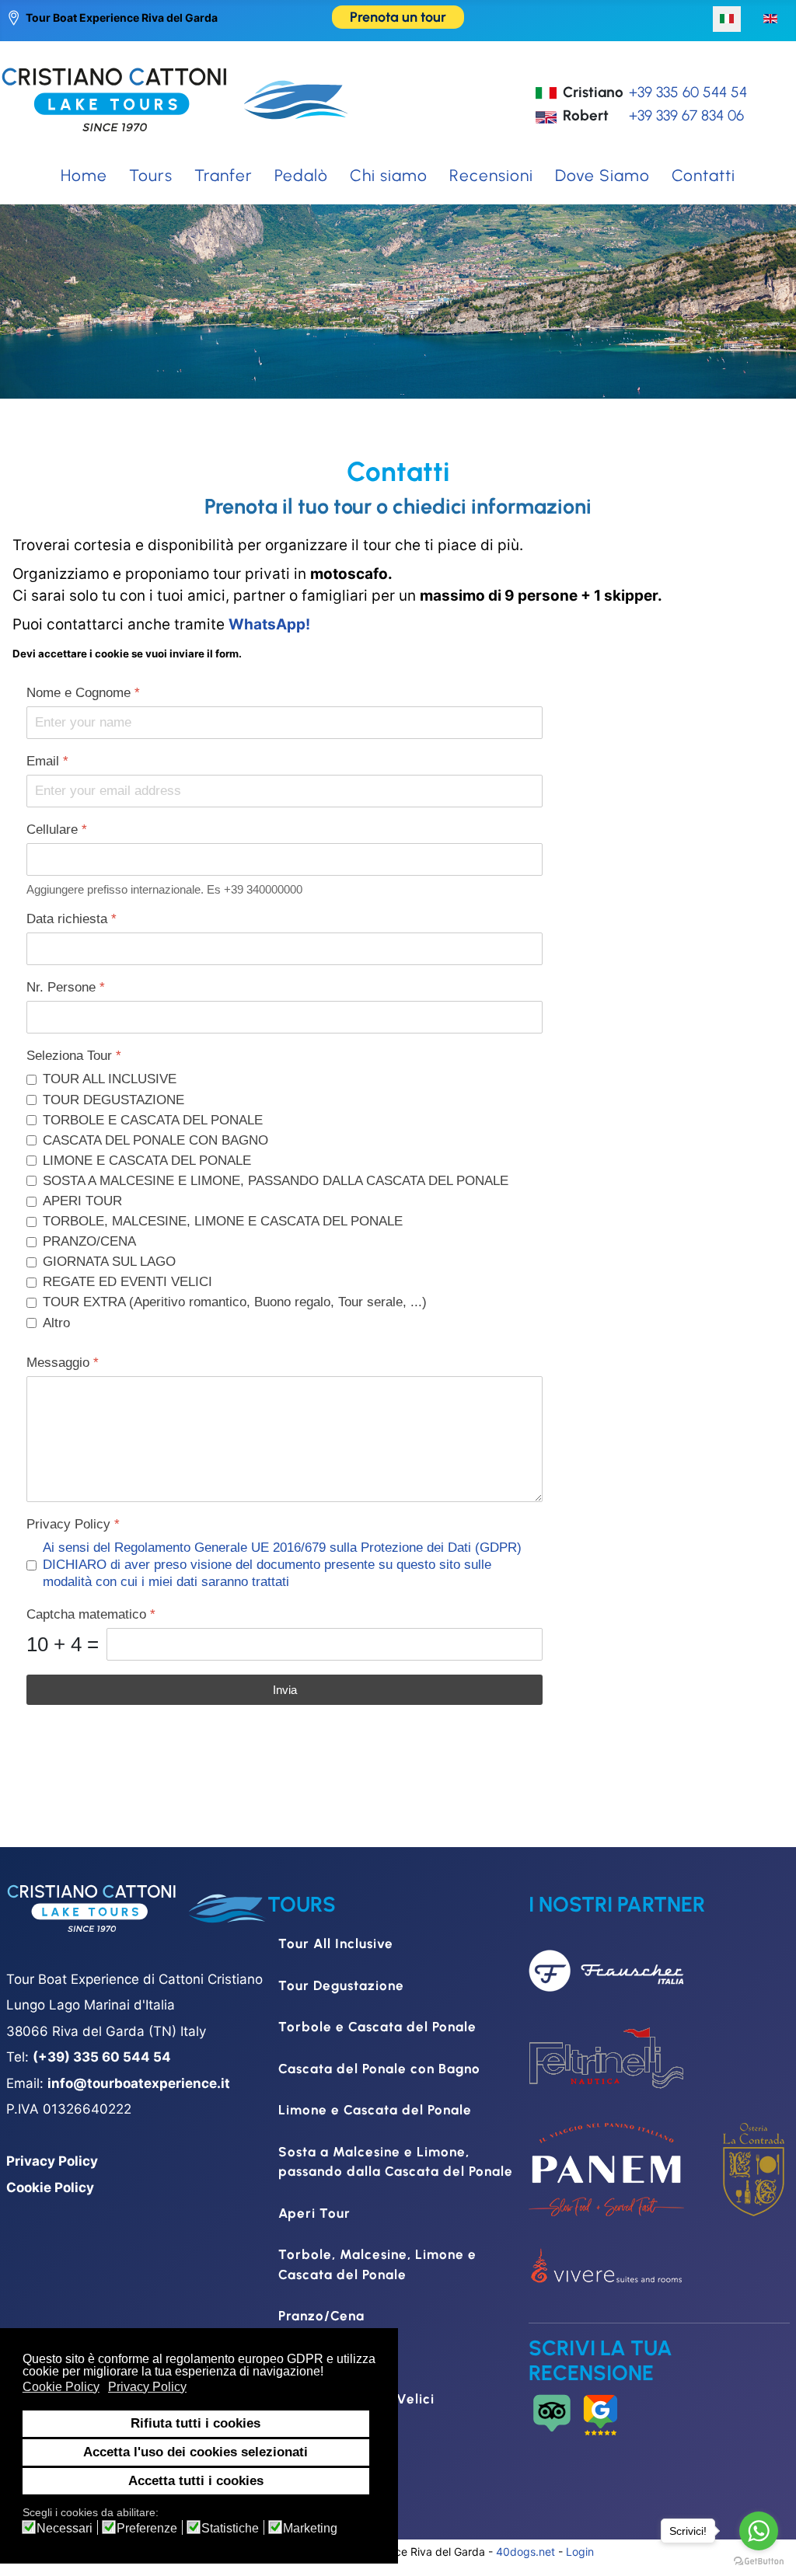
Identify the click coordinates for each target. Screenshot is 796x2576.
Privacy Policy (73, 1524)
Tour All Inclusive (336, 1943)
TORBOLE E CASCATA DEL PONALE (153, 1120)
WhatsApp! (269, 624)
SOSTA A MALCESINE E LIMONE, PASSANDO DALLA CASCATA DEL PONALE (276, 1181)
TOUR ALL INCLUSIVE (110, 1079)
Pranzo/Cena (321, 2316)
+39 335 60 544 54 (688, 92)
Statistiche (230, 2529)
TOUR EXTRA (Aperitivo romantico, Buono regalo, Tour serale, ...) (235, 1302)
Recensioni (491, 175)
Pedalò (301, 175)
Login (580, 2552)
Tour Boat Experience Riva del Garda (122, 17)
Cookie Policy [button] (61, 2387)
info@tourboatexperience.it (139, 2083)
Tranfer (223, 175)
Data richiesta (72, 919)
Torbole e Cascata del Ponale (377, 2027)
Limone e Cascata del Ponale (375, 2110)
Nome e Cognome (83, 693)
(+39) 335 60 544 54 (102, 2057)
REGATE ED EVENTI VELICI (127, 1282)
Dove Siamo (602, 175)
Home (84, 175)
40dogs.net (525, 2552)
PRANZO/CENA (89, 1241)
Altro (56, 1323)
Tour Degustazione (341, 1985)
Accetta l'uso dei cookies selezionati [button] (196, 2452)
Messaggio (63, 1363)
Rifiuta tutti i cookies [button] (196, 2423)
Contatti (703, 175)
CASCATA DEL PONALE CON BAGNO (155, 1140)
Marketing (310, 2529)
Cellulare (57, 830)
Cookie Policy (50, 2187)
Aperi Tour (314, 2213)
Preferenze (147, 2529)
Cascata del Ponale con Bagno (379, 2069)
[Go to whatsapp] (759, 2531)
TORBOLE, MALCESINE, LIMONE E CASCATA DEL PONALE (223, 1221)
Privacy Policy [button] (147, 2387)
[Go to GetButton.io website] (759, 2560)
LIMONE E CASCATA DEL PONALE (147, 1161)
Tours (151, 175)
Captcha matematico (91, 1614)
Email (47, 761)
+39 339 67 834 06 (686, 115)
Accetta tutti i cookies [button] (196, 2481)
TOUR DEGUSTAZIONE (113, 1100)
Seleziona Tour (74, 1056)
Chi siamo (389, 175)
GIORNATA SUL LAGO (109, 1262)
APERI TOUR (82, 1201)
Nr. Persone (66, 987)
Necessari (65, 2529)
